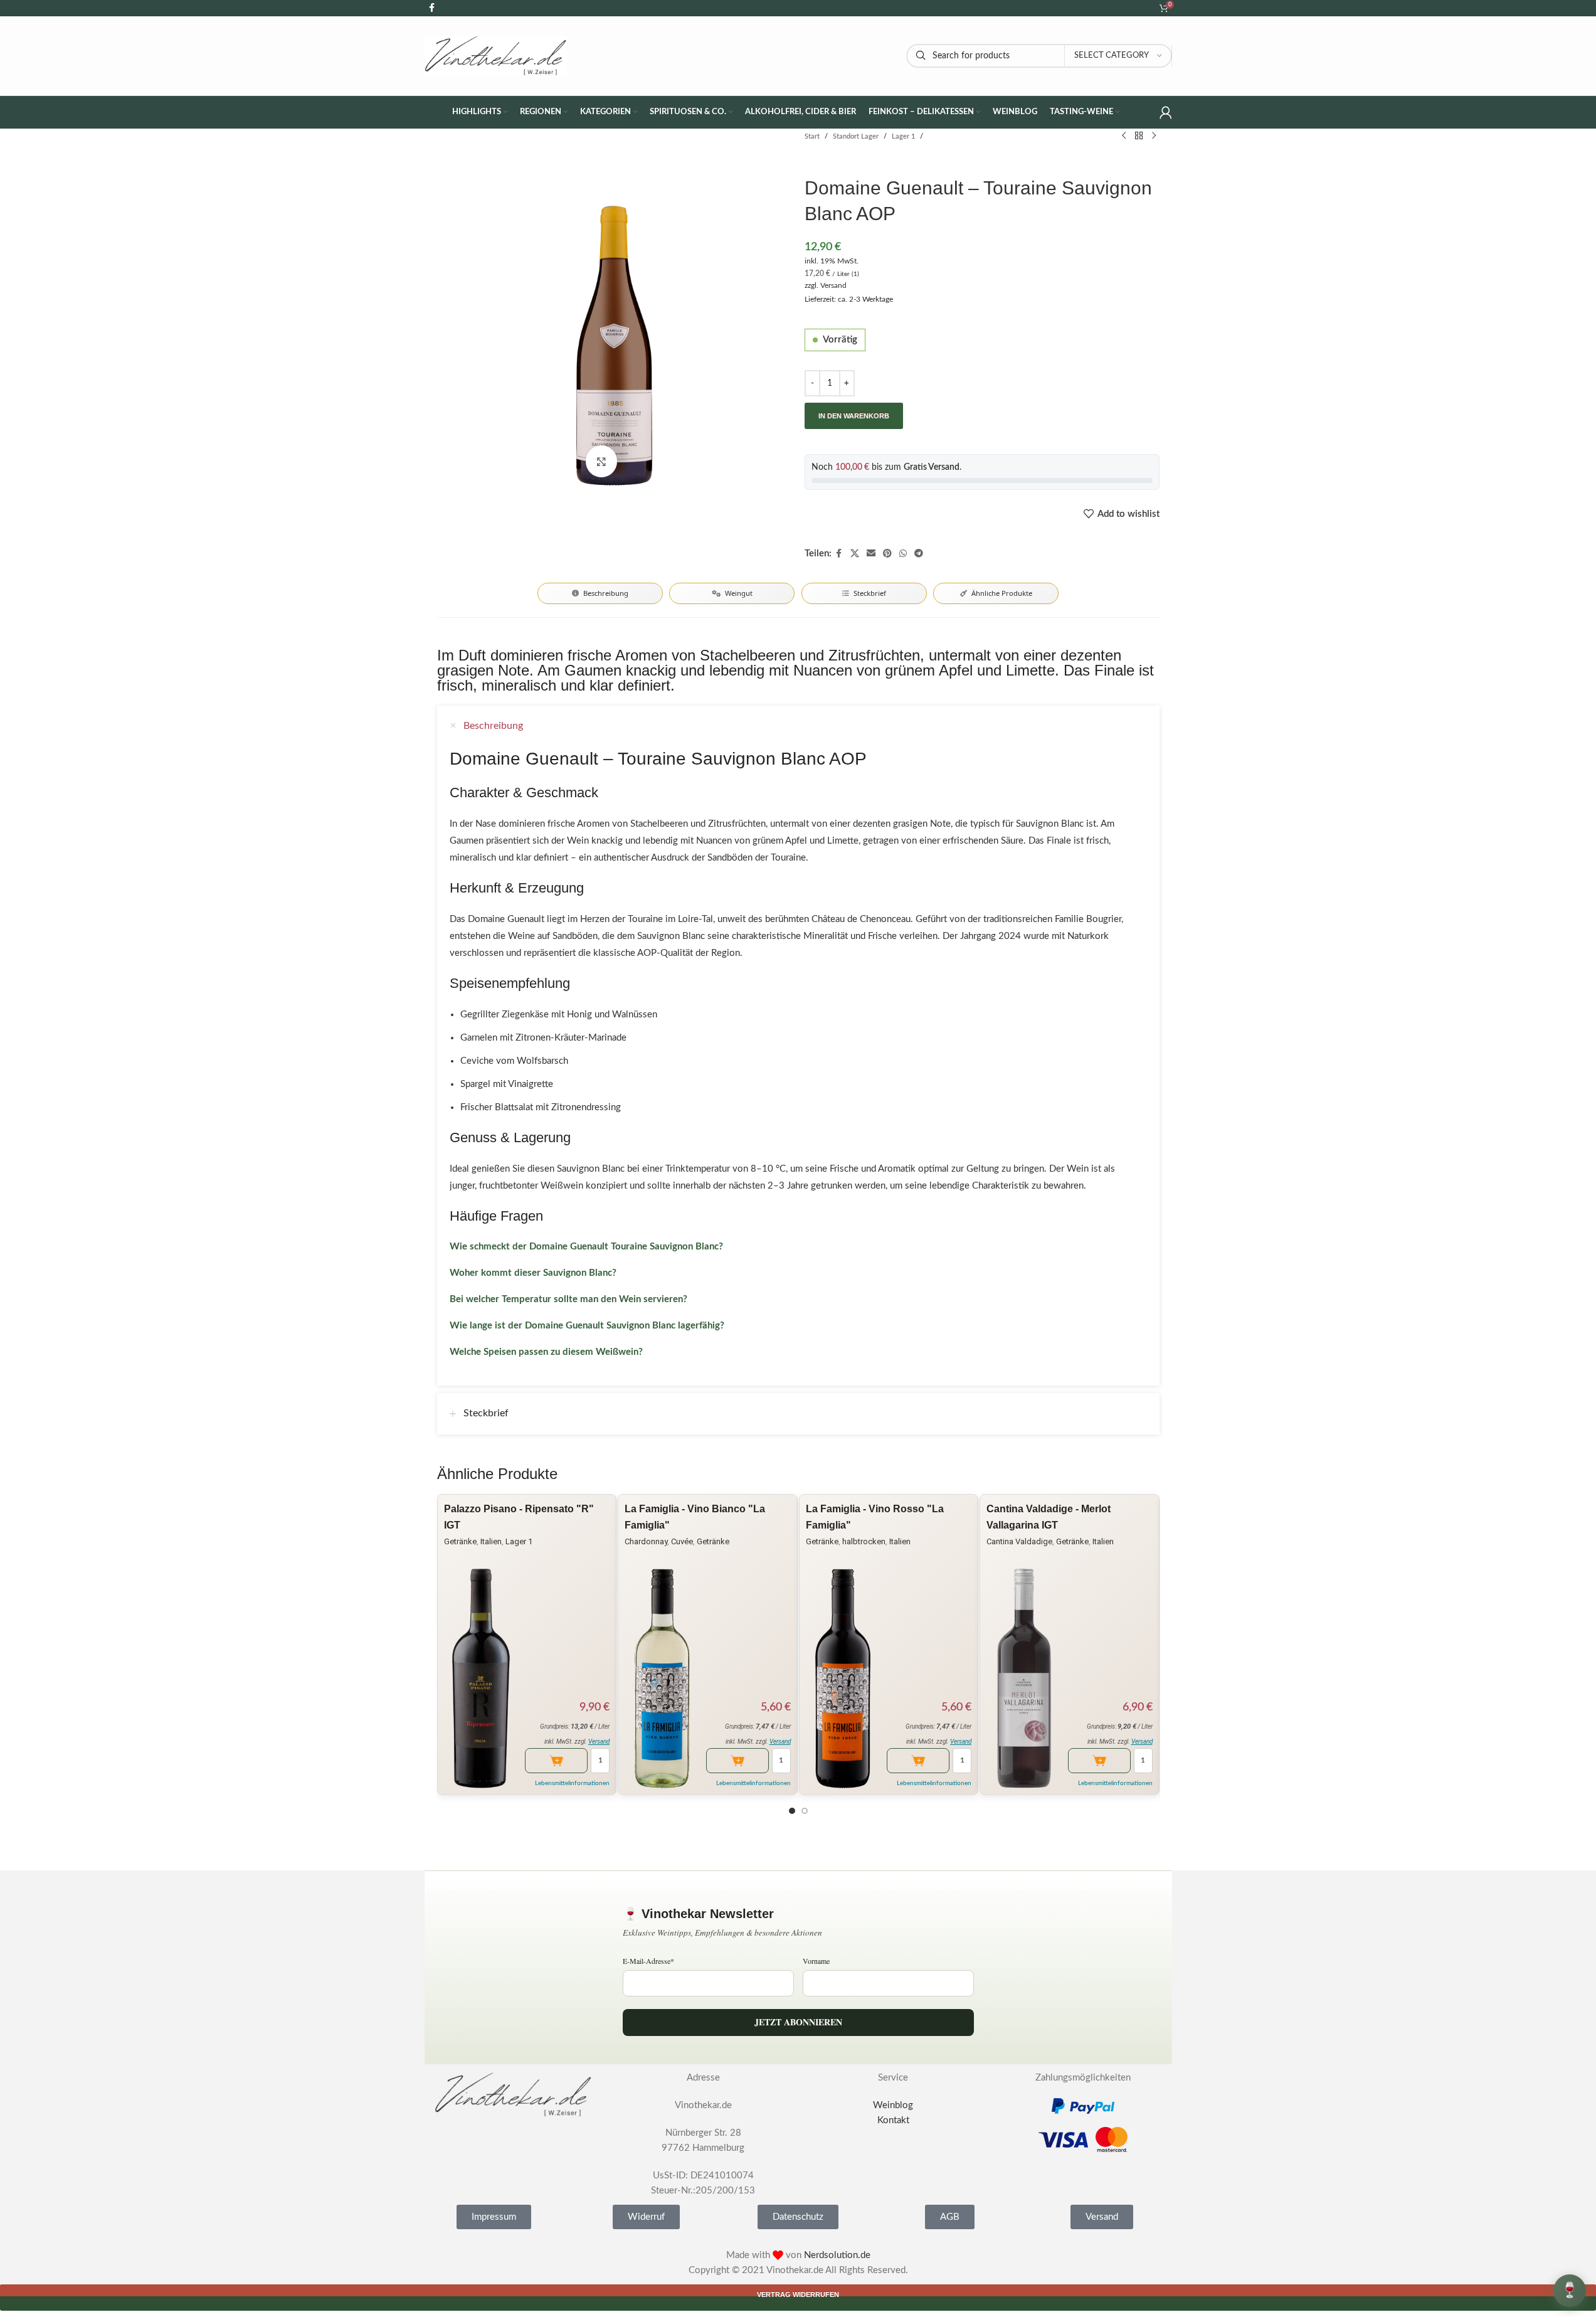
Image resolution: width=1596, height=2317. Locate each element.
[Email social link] (871, 554)
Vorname (816, 1961)
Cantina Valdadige (1019, 1541)
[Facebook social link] (839, 554)
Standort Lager (856, 136)
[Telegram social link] (919, 554)
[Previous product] (1124, 136)
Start (812, 136)
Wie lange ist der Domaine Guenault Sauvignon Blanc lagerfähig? (587, 1326)
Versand (833, 285)
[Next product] (1154, 136)
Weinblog (893, 2105)
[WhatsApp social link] (903, 554)
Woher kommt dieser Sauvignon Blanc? (533, 1273)
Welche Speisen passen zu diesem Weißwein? (546, 1352)
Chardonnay (646, 1541)
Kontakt (893, 2120)
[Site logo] (496, 56)
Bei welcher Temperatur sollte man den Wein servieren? (568, 1299)
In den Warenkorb (854, 416)
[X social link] (855, 554)
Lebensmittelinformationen (572, 1783)
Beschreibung (606, 593)
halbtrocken (864, 1541)
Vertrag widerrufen (798, 2294)
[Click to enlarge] (601, 461)
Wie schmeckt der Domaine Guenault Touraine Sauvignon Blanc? (586, 1247)
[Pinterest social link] (887, 554)
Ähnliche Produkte (1002, 593)
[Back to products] (1139, 136)
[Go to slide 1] (792, 1811)
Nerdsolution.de (837, 2255)
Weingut (739, 593)
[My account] (1166, 112)
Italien (491, 1541)
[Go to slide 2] (805, 1811)
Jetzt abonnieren (798, 2022)
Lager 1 (903, 136)
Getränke (460, 1541)
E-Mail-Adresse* (648, 1961)
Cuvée (682, 1541)
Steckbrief (870, 593)
